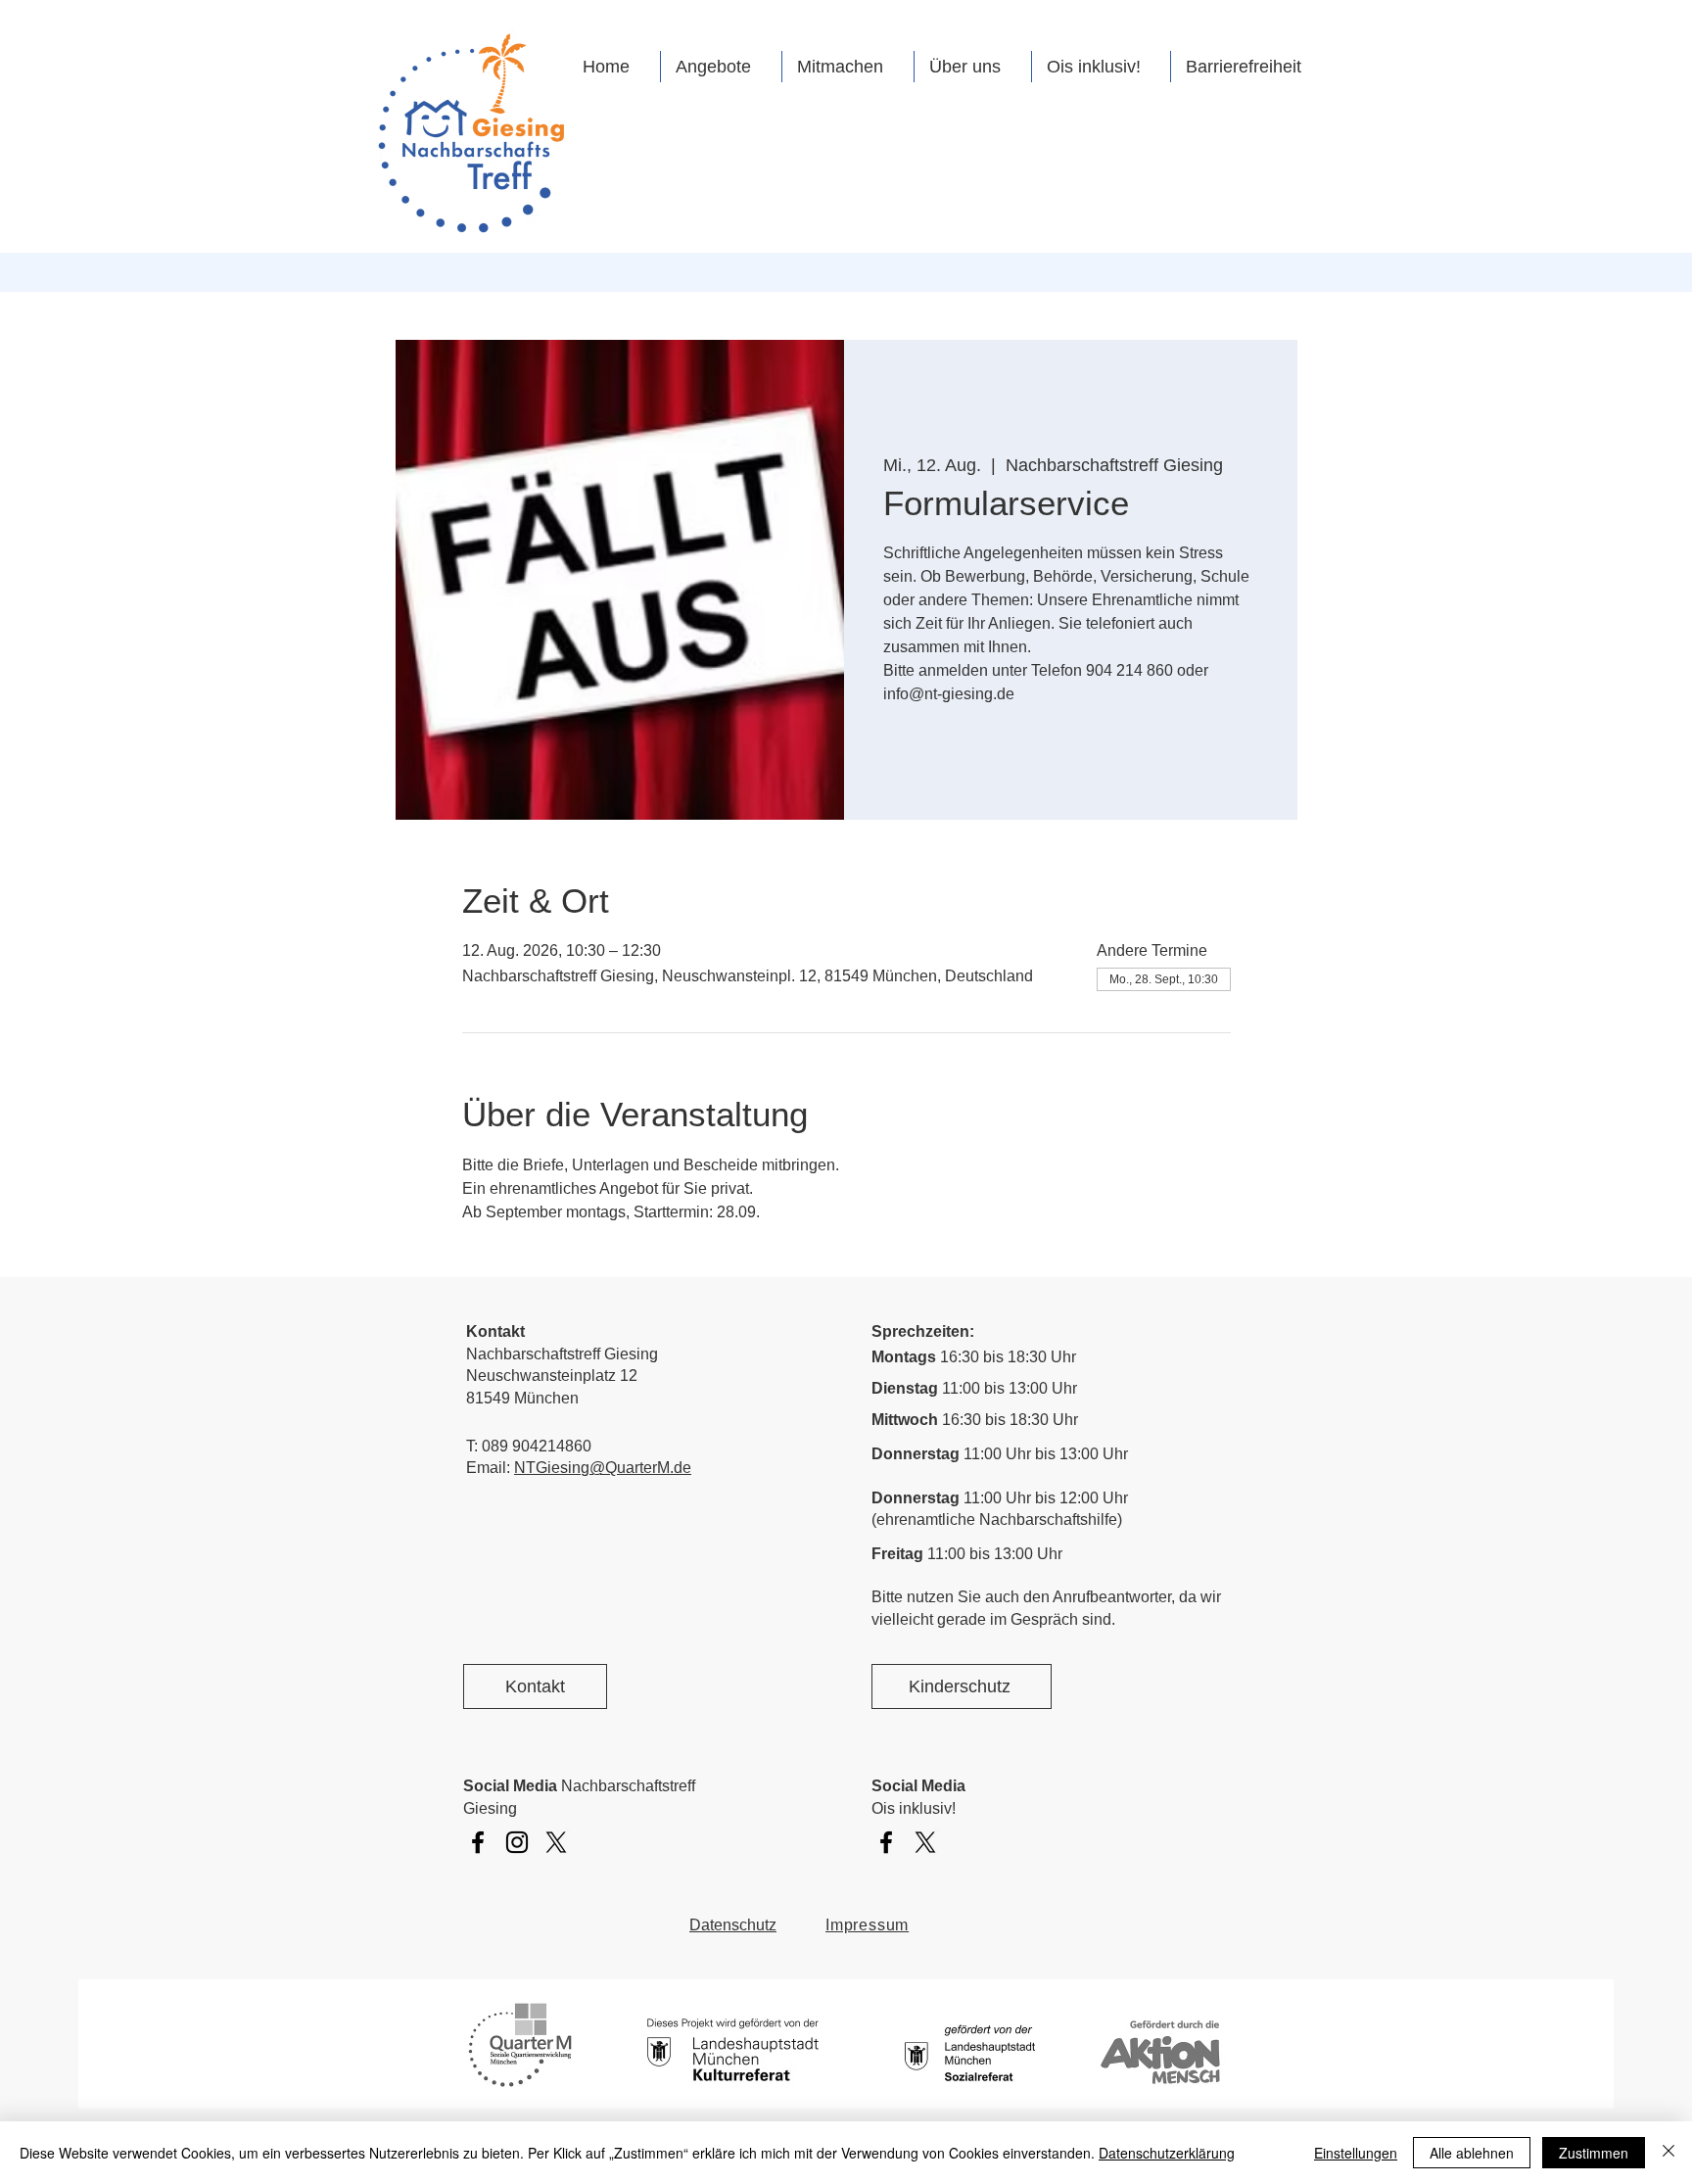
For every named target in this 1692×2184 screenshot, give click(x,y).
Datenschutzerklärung (1167, 2153)
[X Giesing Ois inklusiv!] (925, 1842)
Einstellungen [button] (1356, 2153)
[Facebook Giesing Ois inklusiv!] (886, 1842)
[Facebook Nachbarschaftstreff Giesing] (478, 1842)
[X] (556, 1842)
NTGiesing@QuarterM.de (603, 1468)
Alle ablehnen (1472, 2153)
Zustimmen (1594, 2153)
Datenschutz (733, 1925)
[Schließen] (1668, 2153)
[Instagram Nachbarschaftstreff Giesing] (517, 1842)
